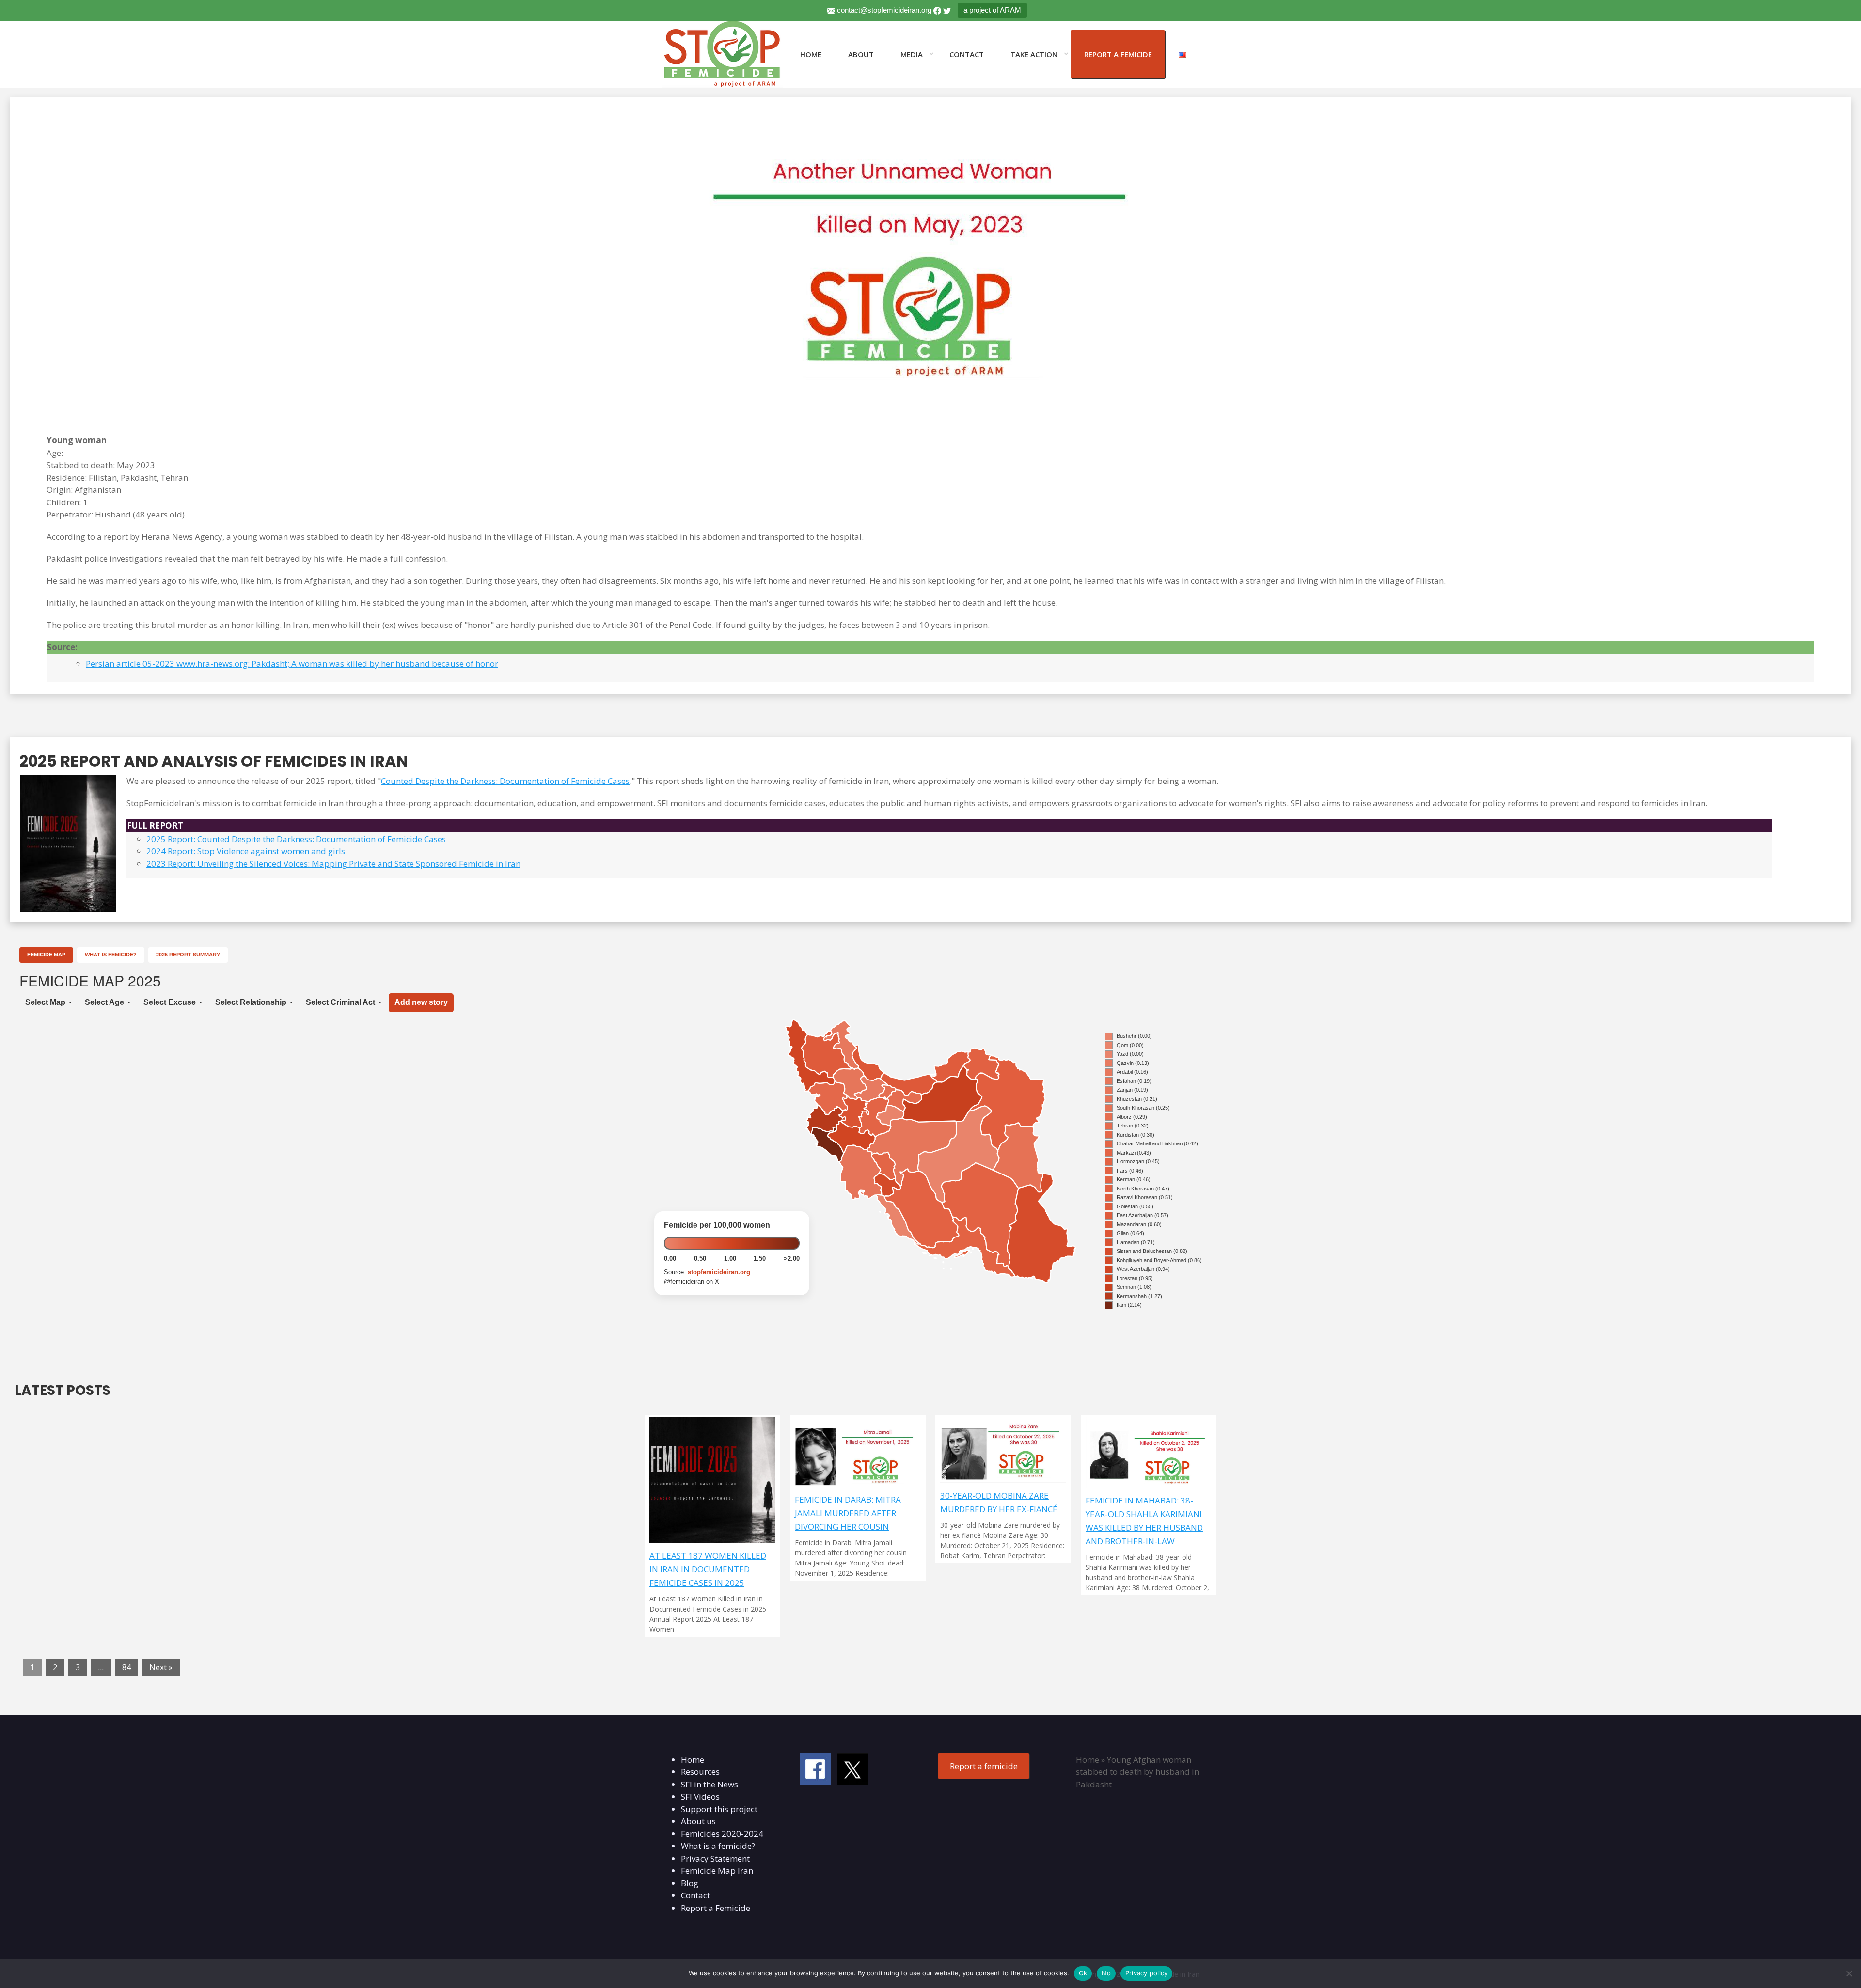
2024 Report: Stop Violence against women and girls (246, 851)
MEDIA (912, 54)
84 (126, 1667)
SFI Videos (700, 1796)
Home (693, 1760)
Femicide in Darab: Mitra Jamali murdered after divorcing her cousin (848, 1513)
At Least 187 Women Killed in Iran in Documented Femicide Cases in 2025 (708, 1569)
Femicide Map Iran (717, 1871)
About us (698, 1821)
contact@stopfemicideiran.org (884, 10)
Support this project (719, 1809)
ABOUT (861, 54)
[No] (1849, 1973)
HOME (811, 54)
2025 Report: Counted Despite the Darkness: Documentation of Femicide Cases (296, 839)
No (1106, 1973)
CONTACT (967, 54)
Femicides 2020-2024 (722, 1834)
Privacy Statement (715, 1858)
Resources (700, 1772)
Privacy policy (1147, 1973)
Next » (161, 1667)
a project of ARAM (992, 10)
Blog (690, 1883)
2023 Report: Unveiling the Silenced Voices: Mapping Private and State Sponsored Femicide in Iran (333, 864)
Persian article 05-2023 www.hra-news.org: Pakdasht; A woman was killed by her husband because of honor (292, 664)
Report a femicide (984, 1766)
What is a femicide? (718, 1846)
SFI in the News (710, 1784)
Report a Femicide (716, 1908)
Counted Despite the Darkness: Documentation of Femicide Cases (505, 781)
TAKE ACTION (1034, 54)
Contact (695, 1895)
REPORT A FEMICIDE (1118, 54)
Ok (1083, 1973)
